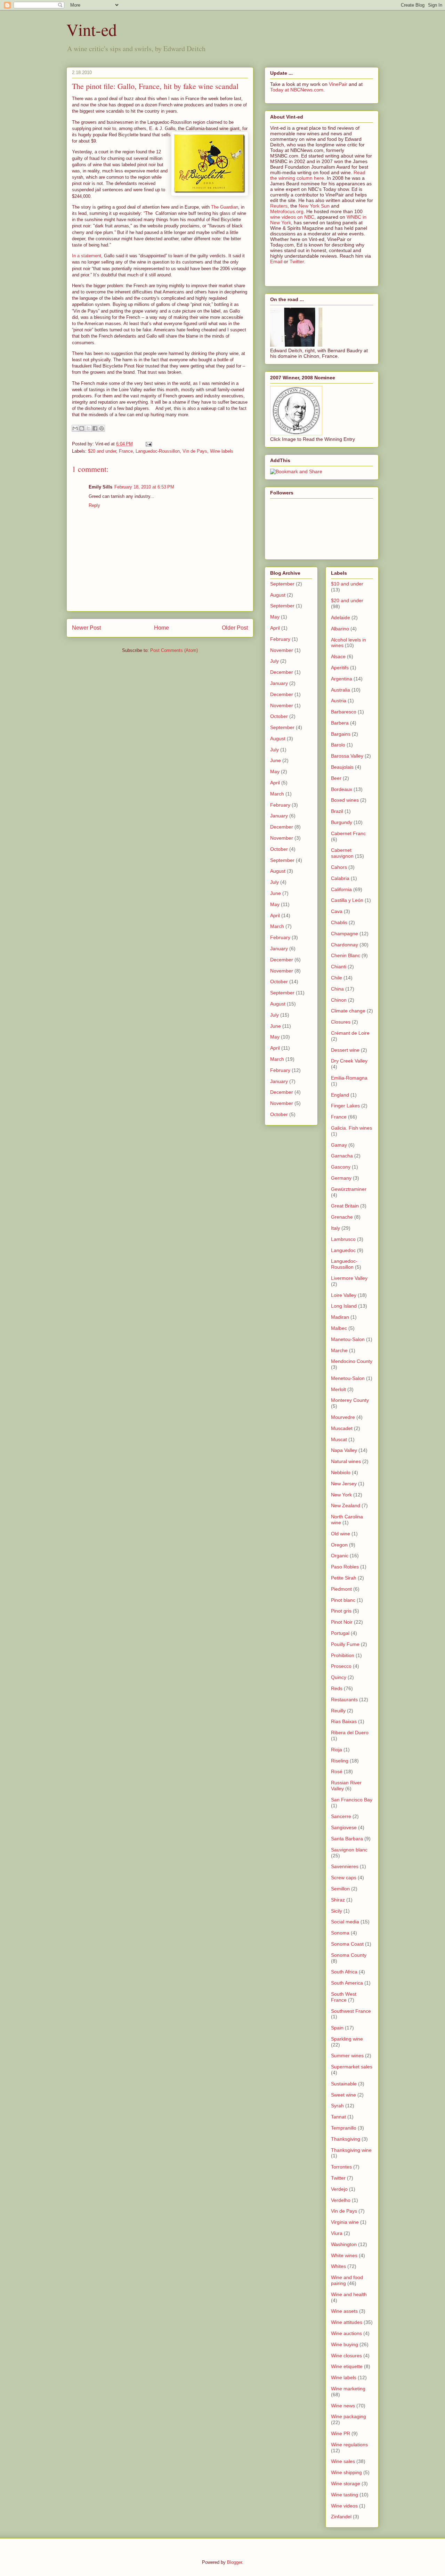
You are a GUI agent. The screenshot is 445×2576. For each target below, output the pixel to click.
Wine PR (341, 2433)
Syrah (337, 2106)
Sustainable (344, 2084)
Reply (94, 505)
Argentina (342, 679)
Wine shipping (346, 2472)
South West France (344, 1997)
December (282, 672)
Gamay (339, 1145)
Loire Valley (344, 1295)
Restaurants (344, 1699)
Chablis (339, 922)
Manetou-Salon (348, 1339)
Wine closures (346, 2356)
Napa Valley (344, 1450)
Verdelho (341, 2200)
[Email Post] (148, 444)
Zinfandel (341, 2517)
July (274, 661)
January (279, 683)
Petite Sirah (344, 1578)
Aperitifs (340, 668)
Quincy (339, 1677)
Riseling (340, 1761)
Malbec (339, 1328)
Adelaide (341, 617)
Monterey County (350, 1400)
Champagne (345, 934)
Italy (335, 1228)
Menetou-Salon (348, 1378)
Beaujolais (342, 767)
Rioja (337, 1750)
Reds (337, 1688)
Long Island (344, 1306)
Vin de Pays (195, 451)
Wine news (343, 2406)
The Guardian (225, 207)
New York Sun (314, 206)
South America (347, 1983)
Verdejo (339, 2189)
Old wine (341, 1534)
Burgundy (342, 822)
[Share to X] (88, 428)
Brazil (337, 811)
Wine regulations (349, 2445)
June (276, 760)
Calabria (340, 878)
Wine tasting (345, 2495)
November (282, 650)
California (341, 889)
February (280, 639)
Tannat (338, 2117)
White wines (344, 2255)
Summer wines (347, 2056)
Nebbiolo (341, 1472)
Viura (337, 2233)
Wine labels (222, 451)
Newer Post (86, 628)
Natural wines (346, 1461)
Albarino (340, 629)
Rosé (337, 1771)
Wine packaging (349, 2416)
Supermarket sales (352, 2067)
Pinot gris (341, 1611)
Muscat (339, 1439)
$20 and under (102, 451)
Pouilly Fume (345, 1644)
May (275, 617)
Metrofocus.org (287, 211)
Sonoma (340, 1933)
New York (341, 1495)
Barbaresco (344, 712)
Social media (345, 1922)
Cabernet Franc (348, 833)
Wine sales (343, 2461)
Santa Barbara (347, 1839)
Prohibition (343, 1655)
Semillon (340, 1889)
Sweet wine (343, 2095)
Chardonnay (345, 945)
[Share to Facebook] (95, 428)
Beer (336, 778)
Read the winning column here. (318, 175)
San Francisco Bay (352, 1800)
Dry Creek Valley (349, 1061)
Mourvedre (343, 1417)
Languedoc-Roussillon (158, 451)
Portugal (340, 1633)
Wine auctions (346, 2333)
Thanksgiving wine (351, 2150)
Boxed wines (345, 800)
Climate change (348, 1011)
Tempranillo (344, 2128)
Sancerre (341, 1816)
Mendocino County (352, 1361)
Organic (340, 1556)
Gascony (341, 1167)
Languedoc (343, 1250)
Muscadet (342, 1428)
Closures (341, 1022)
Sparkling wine (347, 2039)
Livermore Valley (349, 1278)
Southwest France (351, 2011)
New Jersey (344, 1484)
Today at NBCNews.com (297, 90)
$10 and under (347, 584)
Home (161, 628)
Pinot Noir (342, 1622)
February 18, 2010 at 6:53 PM (144, 487)
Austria (339, 701)
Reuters (279, 206)
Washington (344, 2244)
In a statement (87, 256)
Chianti (339, 967)
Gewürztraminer (349, 1189)
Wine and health (349, 2294)
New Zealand (346, 1505)
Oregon (339, 1545)
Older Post (235, 628)
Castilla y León (347, 900)
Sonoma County (349, 1955)
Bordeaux (342, 789)
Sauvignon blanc (349, 1850)
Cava (337, 911)
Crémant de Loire (350, 1033)
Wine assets (344, 2311)
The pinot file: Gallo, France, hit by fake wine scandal (155, 86)
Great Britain (345, 1206)
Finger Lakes (345, 1106)
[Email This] (75, 428)
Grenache (342, 1217)
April (275, 628)
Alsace (338, 656)
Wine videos (344, 2506)
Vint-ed (92, 29)
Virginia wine (345, 2222)
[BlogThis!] (82, 428)
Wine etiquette (347, 2366)
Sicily (337, 1911)
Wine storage (346, 2484)
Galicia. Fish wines (351, 1128)
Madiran (340, 1317)
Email (276, 261)
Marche (339, 1350)
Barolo (338, 745)
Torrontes (341, 2167)
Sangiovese (344, 1827)
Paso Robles (345, 1567)
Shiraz (338, 1900)
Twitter (297, 261)
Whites (338, 2266)
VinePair (338, 84)
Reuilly (338, 1711)
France (126, 451)
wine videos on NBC (292, 217)
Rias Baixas (344, 1721)
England (340, 1095)
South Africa (344, 1972)
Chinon (339, 1000)
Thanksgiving (346, 2139)
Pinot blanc (343, 1600)
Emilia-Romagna (349, 1078)
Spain (337, 2028)
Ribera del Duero (350, 1733)
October (279, 716)
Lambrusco (343, 1239)
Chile (337, 978)
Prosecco (341, 1666)
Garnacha (342, 1156)
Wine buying (345, 2344)
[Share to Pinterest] (102, 428)
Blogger (234, 2562)
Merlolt (338, 1389)
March (277, 794)
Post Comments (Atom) (174, 650)
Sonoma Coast (347, 1944)
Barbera (340, 723)
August (278, 595)
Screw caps (344, 1878)
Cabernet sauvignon (342, 853)
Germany (341, 1178)
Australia (341, 690)
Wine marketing (348, 2389)
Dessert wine (345, 1050)
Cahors (339, 867)
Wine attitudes (347, 2322)
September (282, 584)
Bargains (341, 734)
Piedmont (341, 1589)
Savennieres (345, 1866)
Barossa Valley (347, 756)
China (337, 989)
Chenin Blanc (346, 955)
